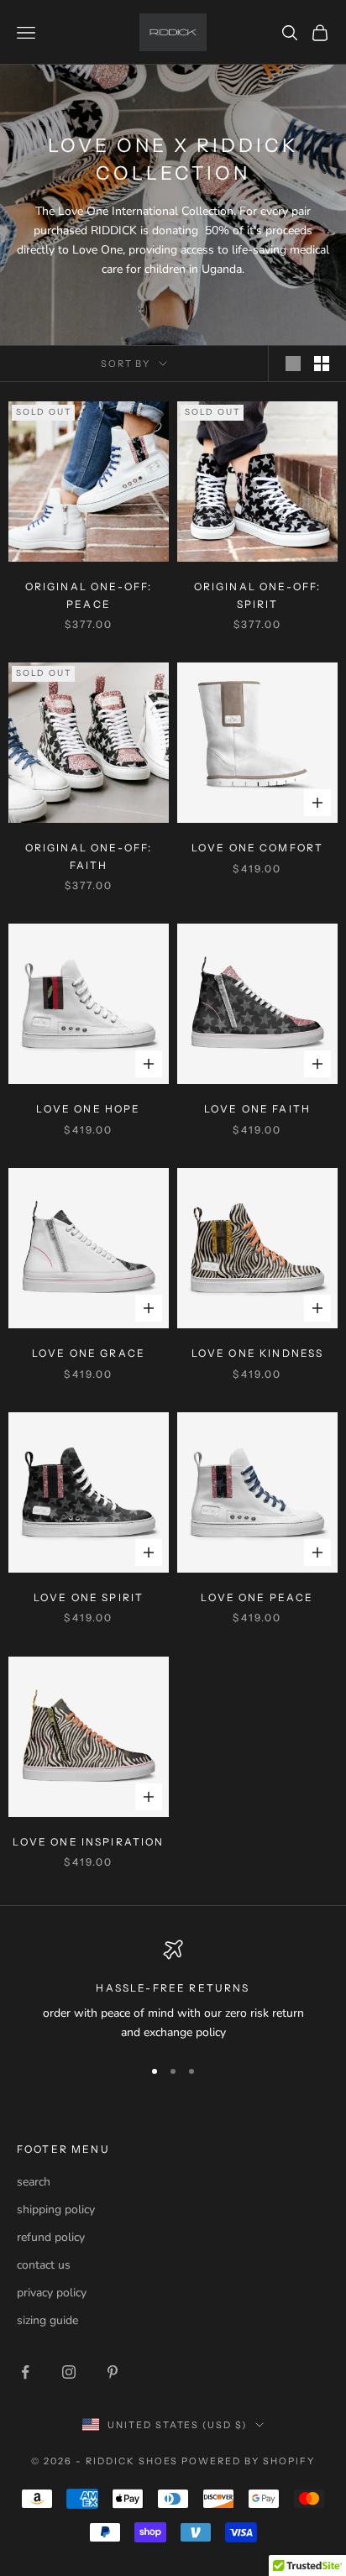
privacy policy (52, 2293)
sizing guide (47, 2320)
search (34, 2182)
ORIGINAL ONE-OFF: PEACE (89, 595)
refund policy (51, 2237)
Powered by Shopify (248, 2461)
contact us (44, 2265)
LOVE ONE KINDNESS (258, 1353)
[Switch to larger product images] (293, 364)
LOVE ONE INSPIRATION (88, 1842)
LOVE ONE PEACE (257, 1597)
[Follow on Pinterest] (113, 2372)
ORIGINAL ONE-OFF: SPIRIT (258, 595)
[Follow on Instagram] (69, 2372)
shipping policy (56, 2209)
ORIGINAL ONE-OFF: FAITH (89, 856)
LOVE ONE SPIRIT (89, 1597)
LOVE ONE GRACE (89, 1353)
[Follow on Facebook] (25, 2372)
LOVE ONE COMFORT (258, 848)
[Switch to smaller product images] (322, 364)
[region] (173, 1991)
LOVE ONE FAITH (257, 1109)
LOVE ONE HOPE (88, 1109)
